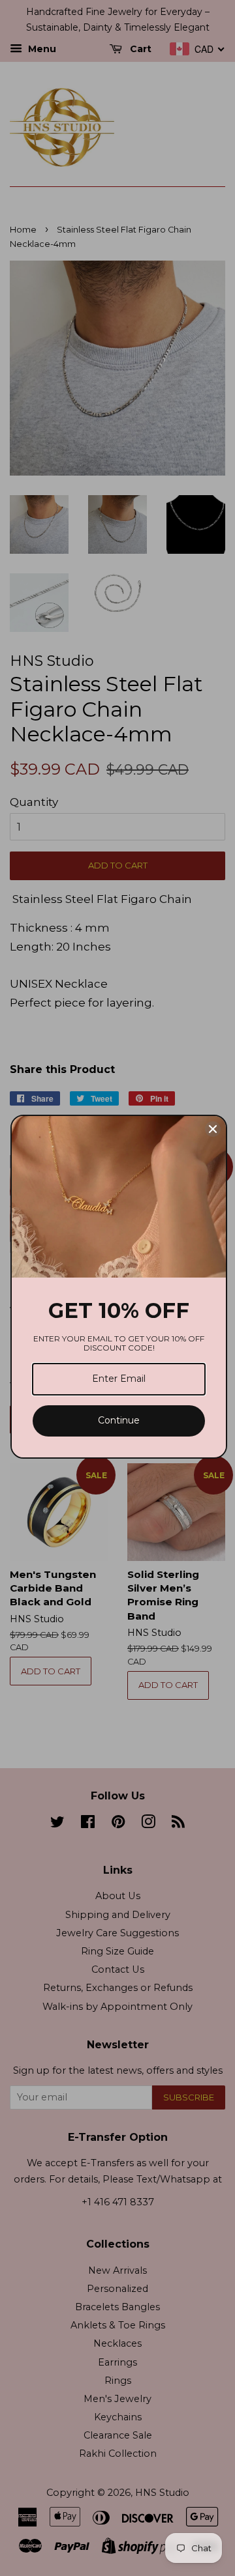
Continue (119, 1420)
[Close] (213, 1129)
